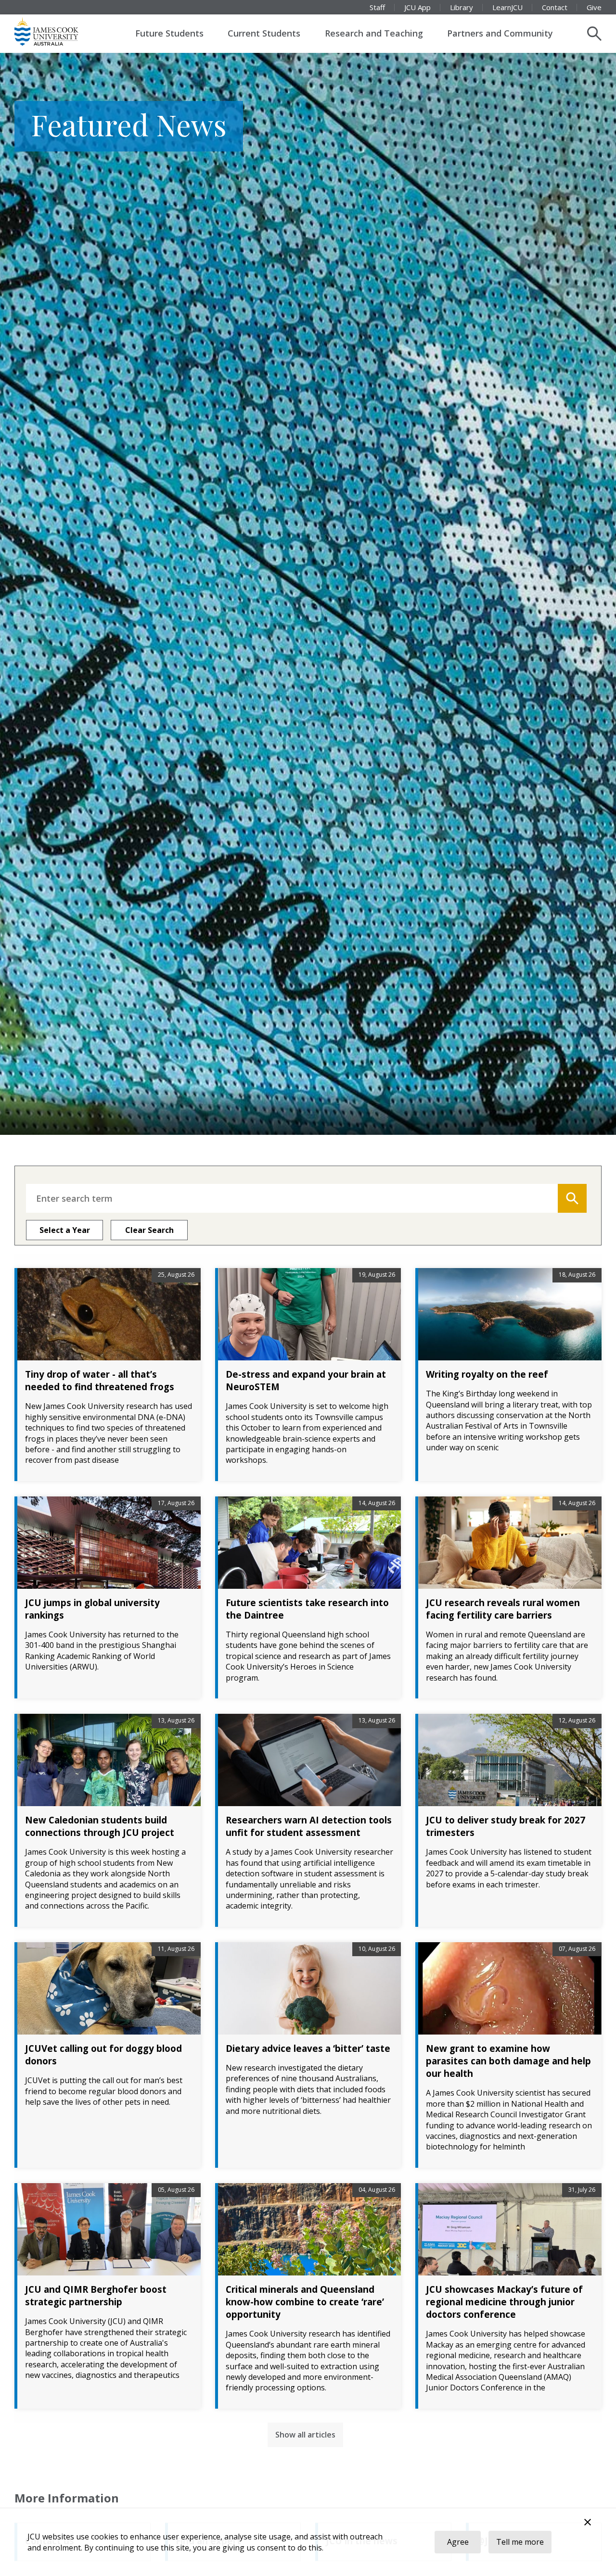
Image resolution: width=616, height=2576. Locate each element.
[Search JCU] (594, 34)
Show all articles (305, 2435)
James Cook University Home (58, 31)
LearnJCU (507, 7)
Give (594, 7)
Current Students (264, 33)
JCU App (417, 7)
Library (462, 7)
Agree (458, 2542)
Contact (555, 7)
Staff (377, 7)
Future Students (169, 33)
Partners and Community (500, 33)
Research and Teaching (374, 33)
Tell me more (520, 2542)
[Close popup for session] (588, 2523)
